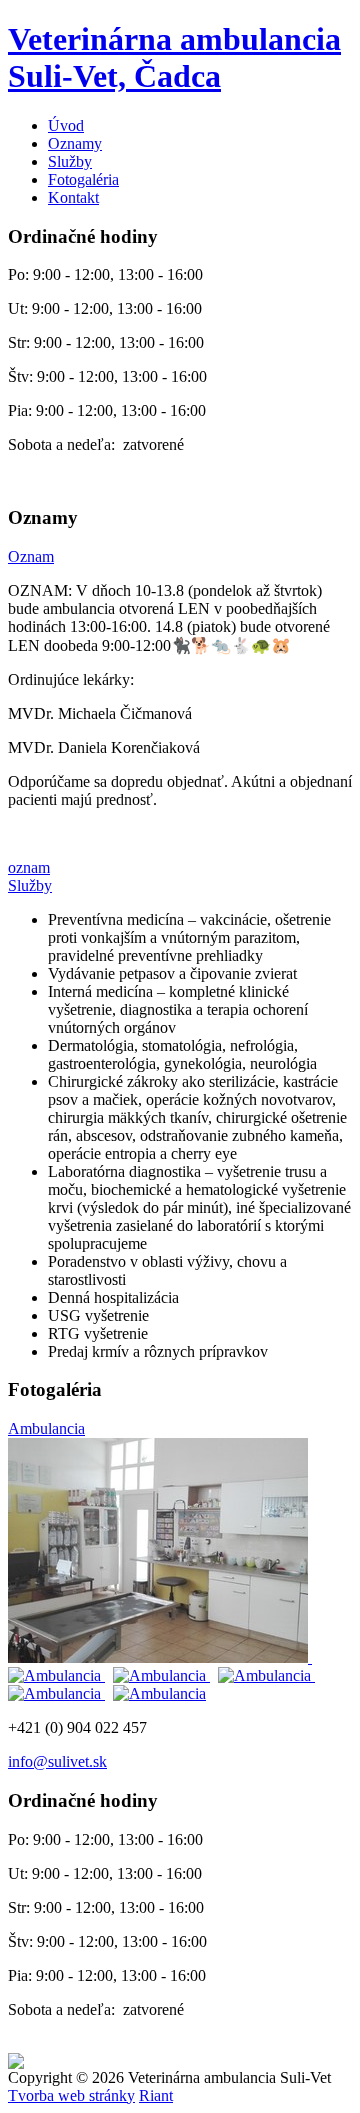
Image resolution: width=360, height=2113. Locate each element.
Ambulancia (46, 1428)
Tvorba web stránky (71, 2095)
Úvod (66, 125)
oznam (29, 867)
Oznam (31, 556)
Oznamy (75, 143)
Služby (70, 161)
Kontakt (73, 197)
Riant (156, 2095)
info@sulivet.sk (57, 1761)
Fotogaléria (83, 179)
